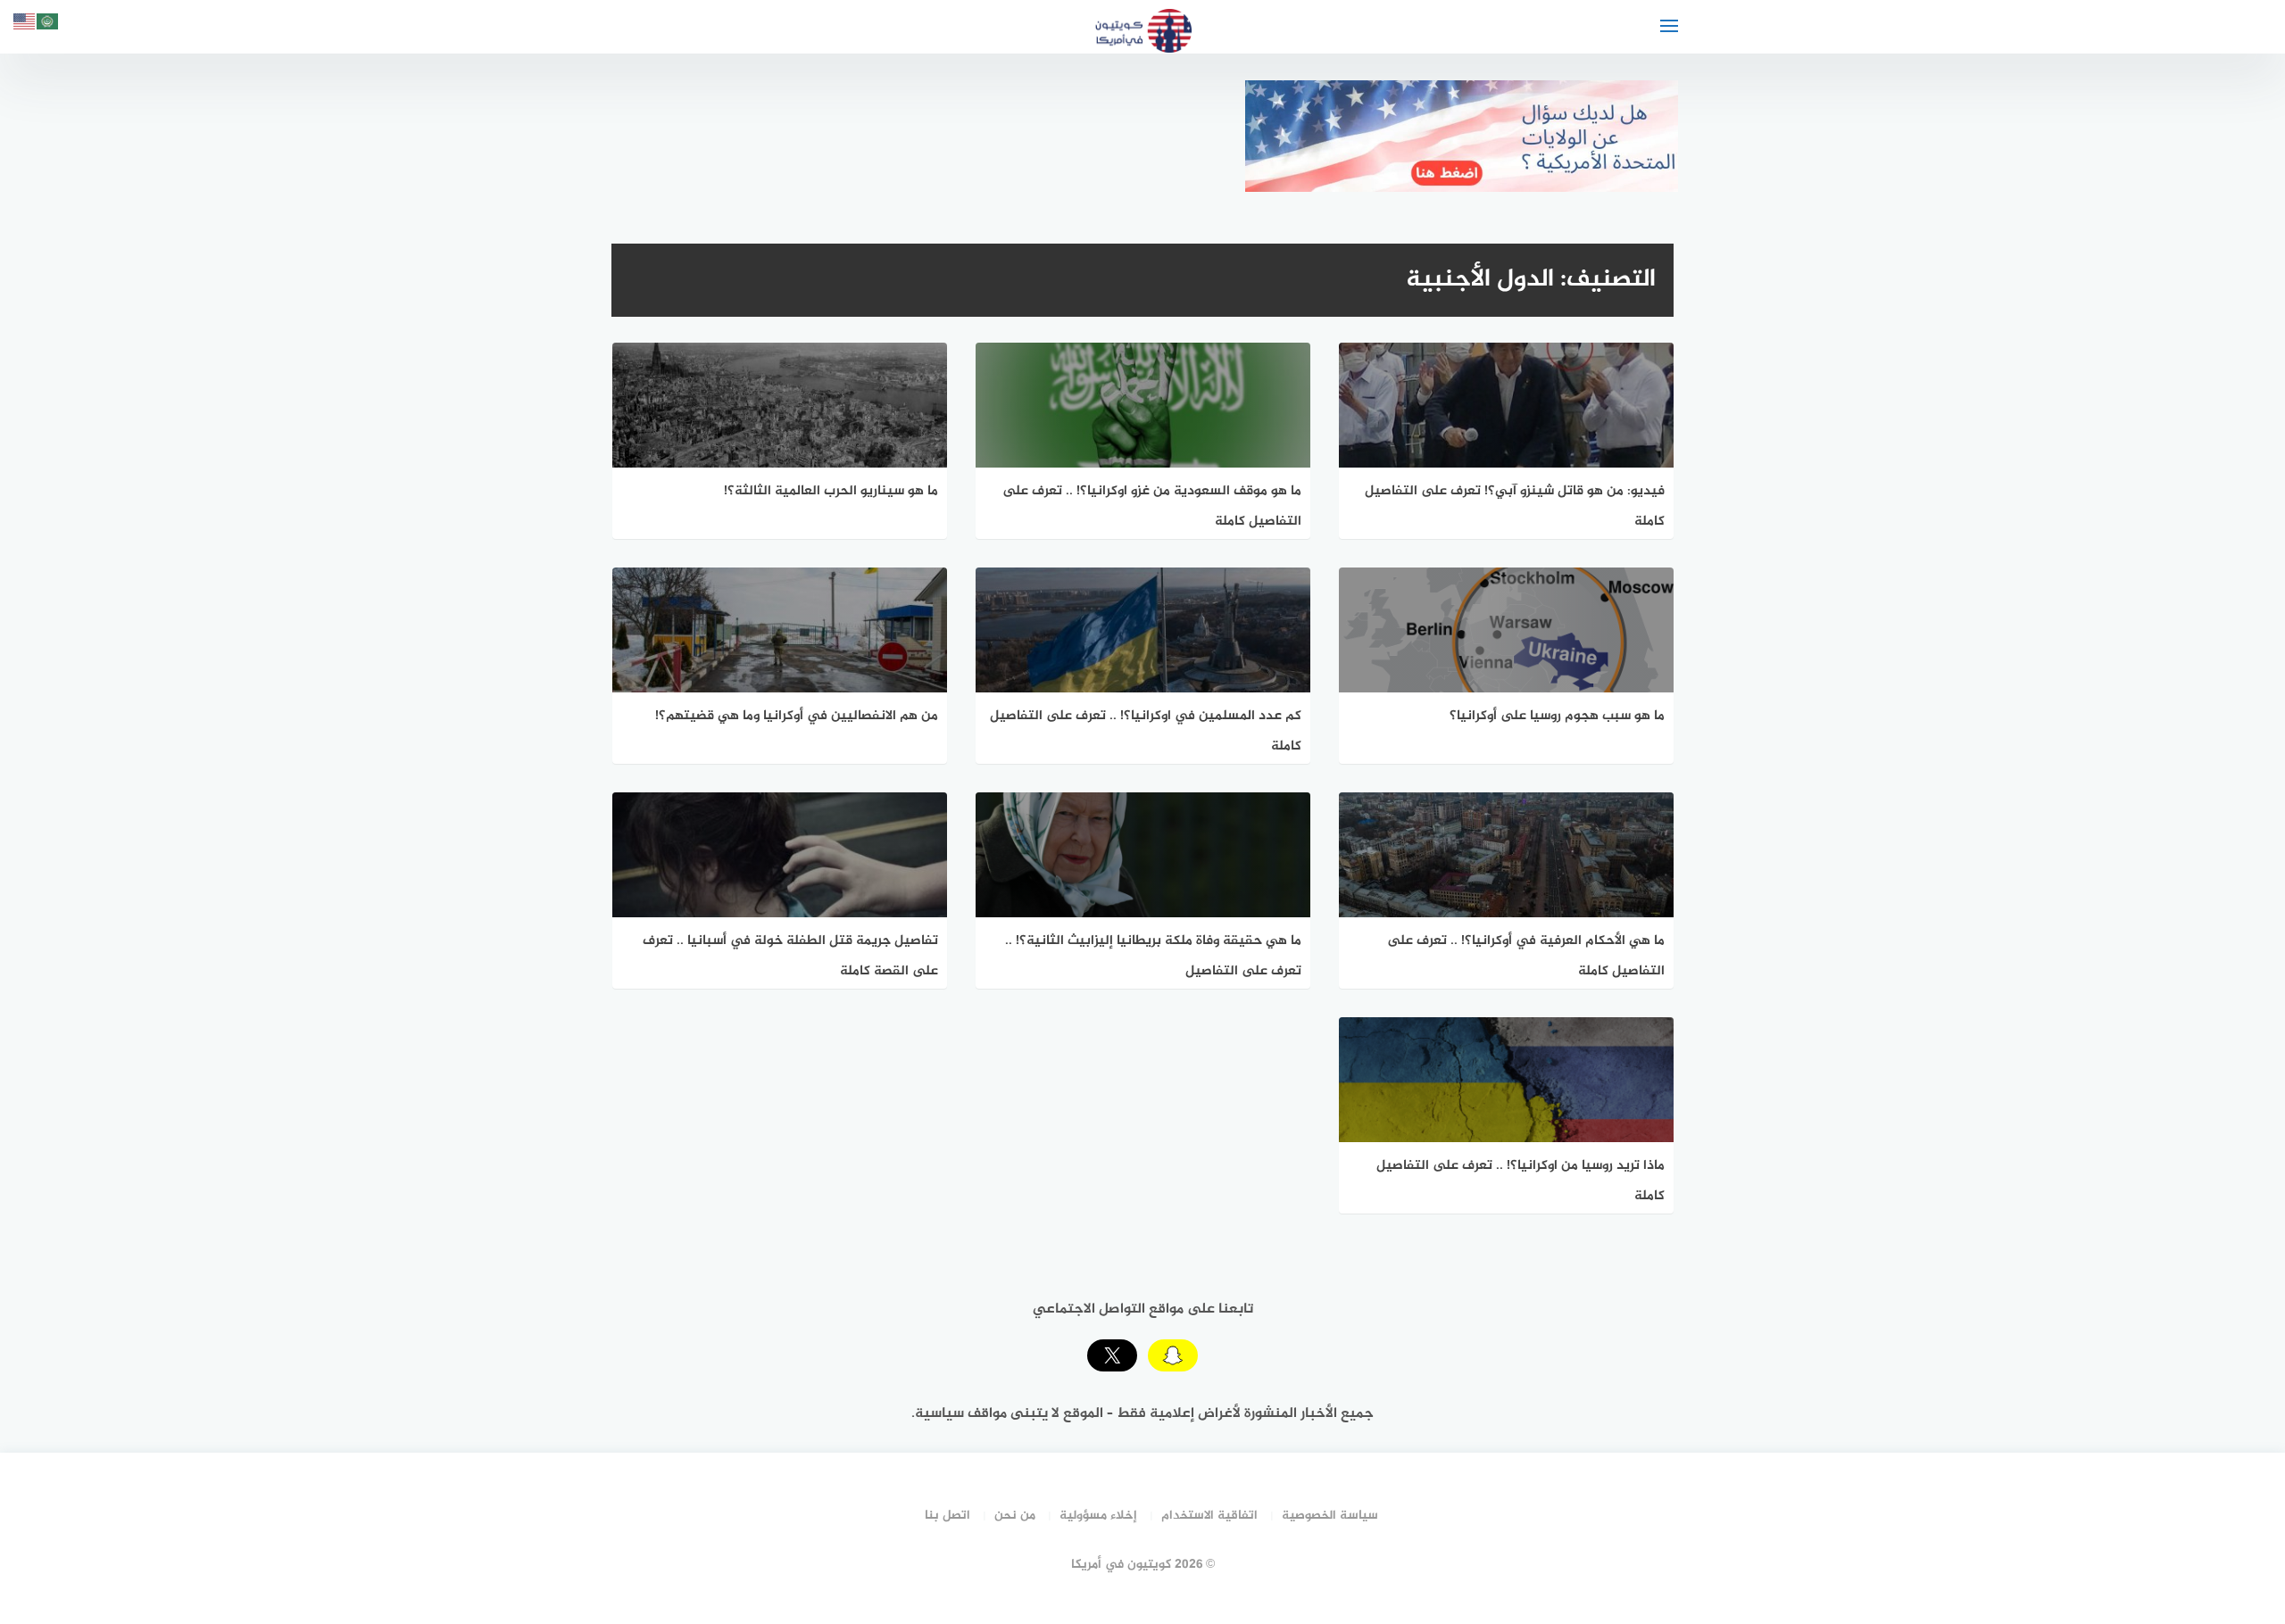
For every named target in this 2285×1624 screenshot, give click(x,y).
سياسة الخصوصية (1330, 1516)
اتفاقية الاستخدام (1209, 1516)
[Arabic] (48, 25)
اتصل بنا (947, 1516)
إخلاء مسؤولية (1098, 1516)
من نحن (1015, 1516)
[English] (25, 25)
